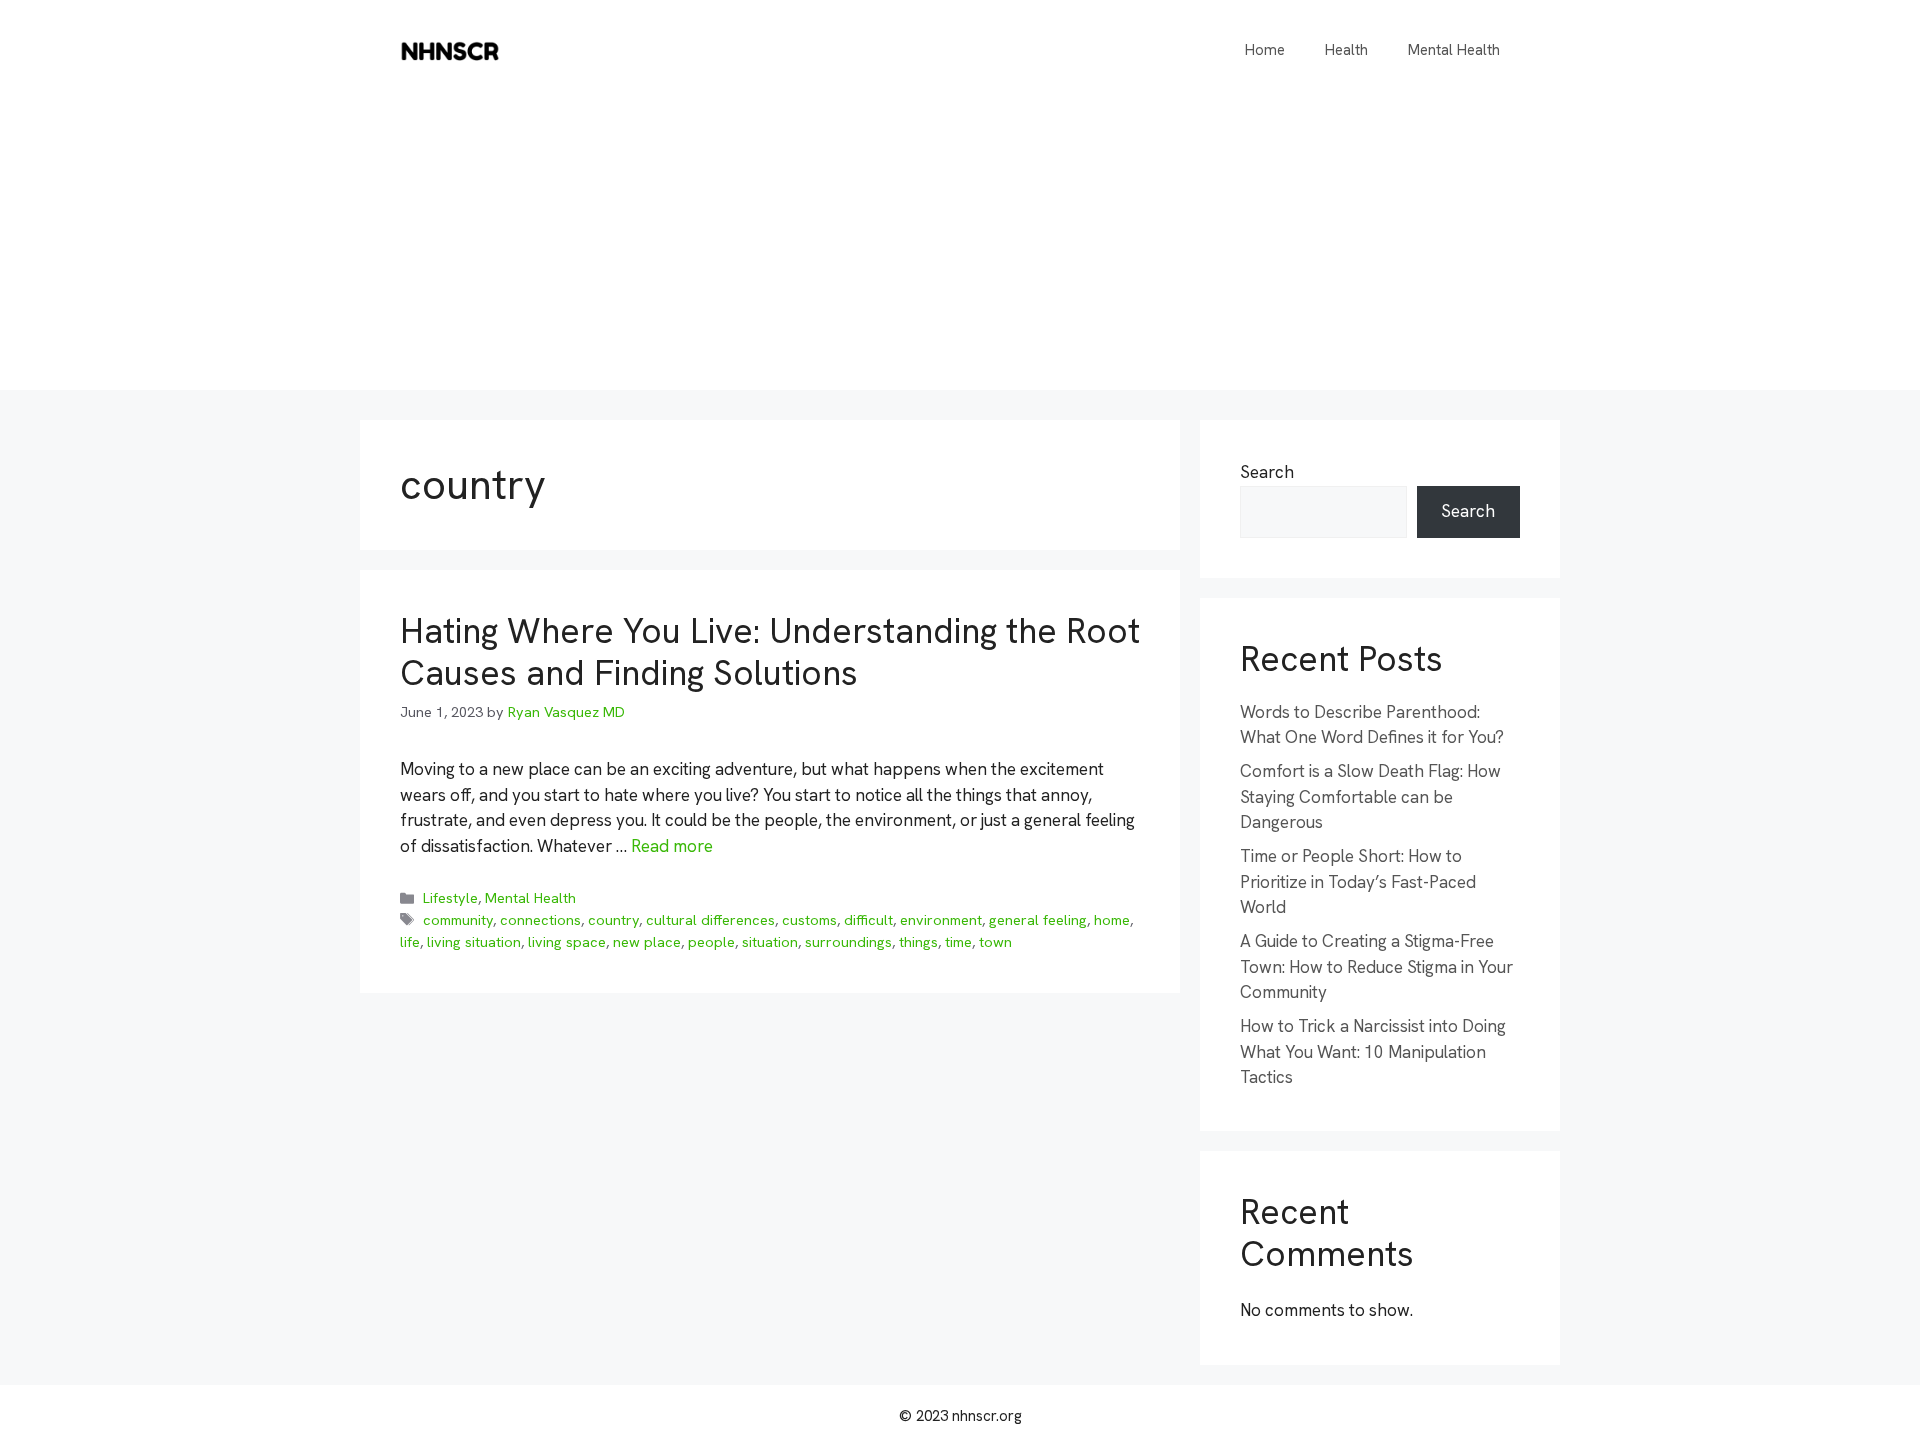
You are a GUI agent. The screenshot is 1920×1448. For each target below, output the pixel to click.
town (995, 942)
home (1112, 920)
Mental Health (1454, 50)
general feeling (1038, 920)
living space (567, 942)
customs (809, 920)
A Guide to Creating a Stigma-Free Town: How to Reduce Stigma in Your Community (1376, 966)
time (958, 942)
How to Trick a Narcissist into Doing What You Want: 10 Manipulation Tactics (1373, 1051)
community (458, 920)
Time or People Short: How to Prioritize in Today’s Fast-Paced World (1358, 881)
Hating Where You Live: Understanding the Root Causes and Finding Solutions (770, 652)
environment (941, 920)
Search (1267, 472)
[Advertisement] (960, 250)
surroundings (848, 942)
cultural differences (710, 920)
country (613, 920)
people (711, 942)
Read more (672, 846)
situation (770, 942)
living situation (474, 942)
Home (1265, 50)
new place (647, 942)
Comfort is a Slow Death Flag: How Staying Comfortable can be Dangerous (1370, 796)
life (410, 942)
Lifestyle (450, 898)
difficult (868, 920)
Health (1346, 50)
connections (540, 920)
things (918, 942)
